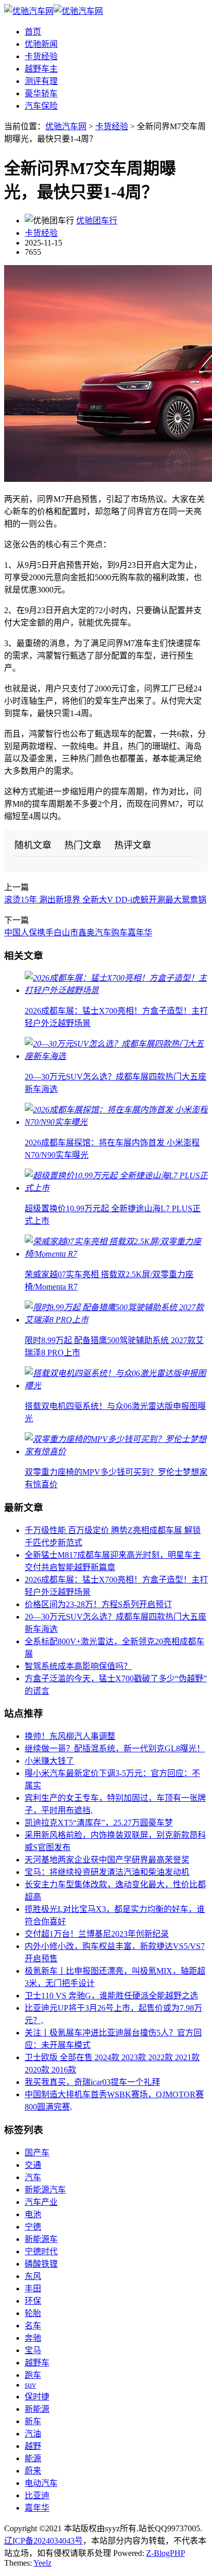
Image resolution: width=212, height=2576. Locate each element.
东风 (33, 2276)
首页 (33, 32)
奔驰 (33, 2338)
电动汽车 (41, 2483)
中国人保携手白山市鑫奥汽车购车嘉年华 (78, 933)
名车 (33, 2326)
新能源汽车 (45, 2190)
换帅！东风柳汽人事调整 (70, 1736)
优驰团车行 (97, 221)
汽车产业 (41, 2202)
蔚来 (33, 2471)
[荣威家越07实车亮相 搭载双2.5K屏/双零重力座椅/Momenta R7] (116, 1254)
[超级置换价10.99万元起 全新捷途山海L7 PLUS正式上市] (116, 1188)
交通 (33, 2165)
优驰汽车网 (66, 126)
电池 (33, 2214)
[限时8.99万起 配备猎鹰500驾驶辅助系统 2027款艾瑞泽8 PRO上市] (116, 1320)
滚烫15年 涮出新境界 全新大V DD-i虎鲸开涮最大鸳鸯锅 (105, 900)
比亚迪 (37, 2495)
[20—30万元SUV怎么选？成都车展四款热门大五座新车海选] (116, 1056)
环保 (33, 2301)
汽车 (33, 2177)
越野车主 (41, 69)
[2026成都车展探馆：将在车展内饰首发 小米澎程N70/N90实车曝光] (116, 1122)
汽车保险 (41, 106)
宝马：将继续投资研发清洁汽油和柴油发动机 (107, 1872)
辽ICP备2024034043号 (43, 2541)
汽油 (33, 2434)
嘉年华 (37, 2508)
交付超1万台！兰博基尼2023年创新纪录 (97, 1934)
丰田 (33, 2288)
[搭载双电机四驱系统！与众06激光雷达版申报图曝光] (116, 1386)
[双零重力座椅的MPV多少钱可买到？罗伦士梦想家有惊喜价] (116, 1451)
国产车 (37, 2153)
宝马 (33, 2350)
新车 (33, 2421)
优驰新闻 (41, 44)
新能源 (37, 2409)
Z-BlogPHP (165, 2553)
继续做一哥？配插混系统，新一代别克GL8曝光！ (115, 1748)
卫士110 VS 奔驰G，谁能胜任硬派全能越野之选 (111, 1996)
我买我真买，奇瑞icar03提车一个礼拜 (92, 2082)
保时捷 (37, 2397)
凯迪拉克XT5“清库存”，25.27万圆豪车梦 (99, 1823)
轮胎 (33, 2313)
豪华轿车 (41, 93)
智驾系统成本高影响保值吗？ (78, 1666)
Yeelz (42, 2563)
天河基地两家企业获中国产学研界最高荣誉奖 (107, 1860)
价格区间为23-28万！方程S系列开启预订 (98, 1604)
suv (30, 2385)
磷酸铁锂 (41, 2264)
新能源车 (41, 2239)
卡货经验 (41, 56)
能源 (33, 2458)
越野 (33, 2446)
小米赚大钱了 (49, 1761)
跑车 (33, 2375)
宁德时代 (41, 2251)
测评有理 (41, 81)
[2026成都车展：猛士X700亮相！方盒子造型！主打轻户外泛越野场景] (116, 990)
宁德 (33, 2227)
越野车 (37, 2363)
